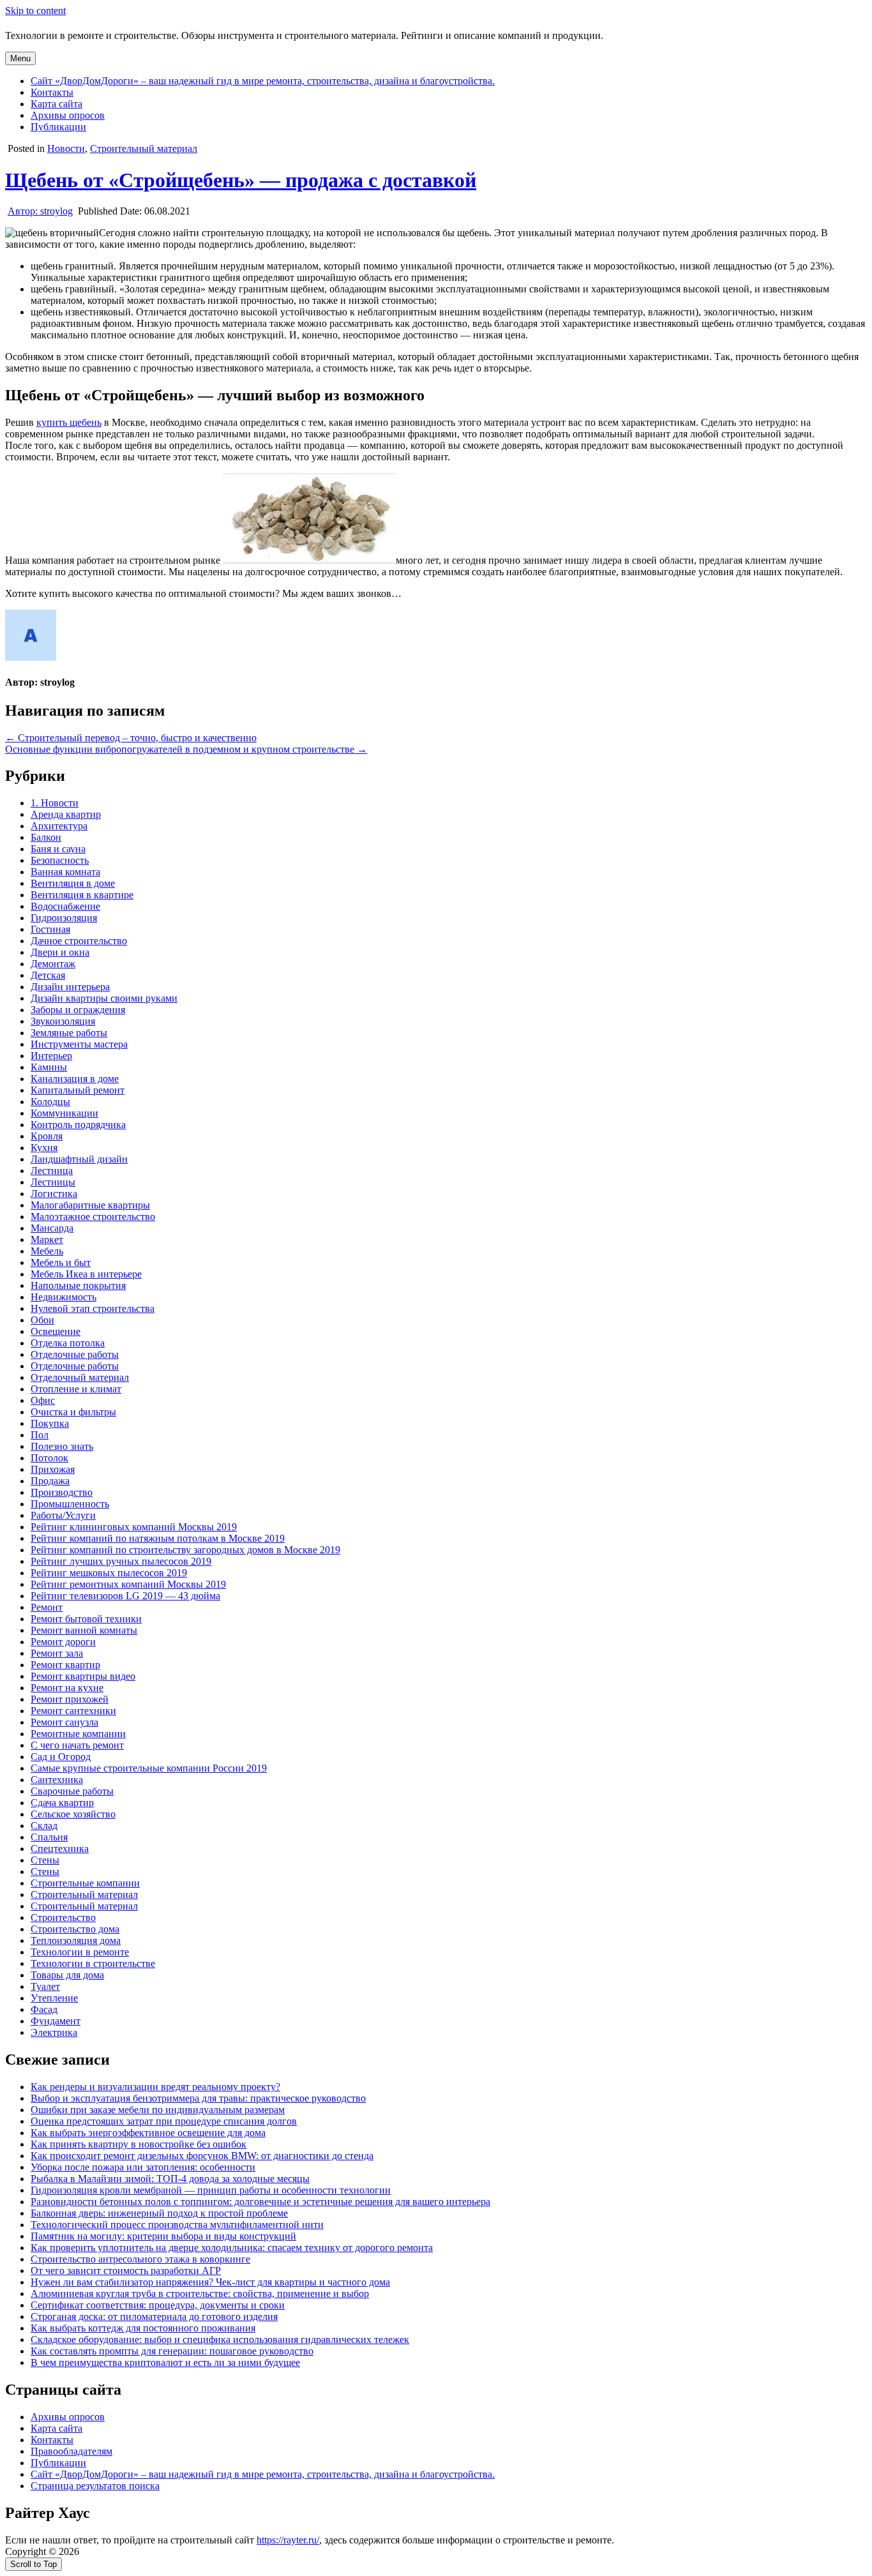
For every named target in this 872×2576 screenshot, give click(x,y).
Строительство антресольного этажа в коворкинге (140, 2259)
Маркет (47, 1239)
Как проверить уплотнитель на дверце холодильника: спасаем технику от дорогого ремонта (232, 2248)
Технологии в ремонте (80, 1952)
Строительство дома (75, 1929)
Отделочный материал (80, 1377)
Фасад (44, 2009)
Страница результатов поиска (95, 2486)
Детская (48, 975)
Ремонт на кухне (67, 1688)
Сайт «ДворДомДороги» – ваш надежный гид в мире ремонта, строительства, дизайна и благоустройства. (263, 81)
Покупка (50, 1423)
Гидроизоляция (64, 918)
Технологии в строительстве (93, 1963)
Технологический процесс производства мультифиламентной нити (177, 2225)
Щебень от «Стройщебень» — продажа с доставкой (241, 180)
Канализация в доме (75, 1079)
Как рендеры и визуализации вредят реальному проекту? (155, 2087)
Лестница (52, 1171)
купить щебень (69, 422)
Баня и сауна (58, 849)
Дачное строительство (79, 941)
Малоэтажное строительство (93, 1216)
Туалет (45, 1986)
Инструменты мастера (79, 1044)
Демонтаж (53, 964)
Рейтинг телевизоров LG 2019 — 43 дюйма (125, 1596)
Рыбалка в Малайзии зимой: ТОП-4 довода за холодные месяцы (170, 2179)
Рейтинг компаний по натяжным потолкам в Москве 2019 (158, 1538)
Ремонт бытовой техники (86, 1619)
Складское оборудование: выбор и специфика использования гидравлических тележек (220, 2339)
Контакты (52, 92)
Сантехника (57, 1780)
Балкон (46, 837)
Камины (49, 1067)
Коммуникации (64, 1113)
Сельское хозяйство (73, 1814)
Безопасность (60, 860)
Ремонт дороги (63, 1642)
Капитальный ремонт (78, 1090)
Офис (43, 1400)
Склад (44, 1826)
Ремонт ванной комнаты (84, 1630)
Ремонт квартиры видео (83, 1676)
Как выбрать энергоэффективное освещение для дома (148, 2133)
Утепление (54, 1998)
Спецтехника (60, 1849)
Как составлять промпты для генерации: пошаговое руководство (172, 2351)
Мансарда (52, 1228)
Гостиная (50, 929)
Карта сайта (56, 104)
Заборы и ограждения (78, 1010)
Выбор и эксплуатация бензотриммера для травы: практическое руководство (198, 2098)
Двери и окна (60, 952)
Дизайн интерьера (70, 987)
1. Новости (55, 803)
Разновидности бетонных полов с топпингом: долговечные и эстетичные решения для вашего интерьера (260, 2202)
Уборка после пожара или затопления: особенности (143, 2167)
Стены (45, 1860)
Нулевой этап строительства (93, 1308)
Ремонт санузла (64, 1722)
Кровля (47, 1136)
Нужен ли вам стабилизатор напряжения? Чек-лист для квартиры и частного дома (210, 2282)
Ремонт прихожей (70, 1699)
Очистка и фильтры (73, 1412)
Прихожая (53, 1469)
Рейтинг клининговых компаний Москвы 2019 (134, 1527)
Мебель (47, 1251)
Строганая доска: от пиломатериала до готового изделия (154, 2316)
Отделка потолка (68, 1343)
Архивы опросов (68, 115)
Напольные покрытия (78, 1285)
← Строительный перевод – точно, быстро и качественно (131, 738)
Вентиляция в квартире (82, 895)
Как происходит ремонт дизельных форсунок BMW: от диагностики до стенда (202, 2156)
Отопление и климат (76, 1389)
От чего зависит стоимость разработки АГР (126, 2271)
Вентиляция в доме (73, 883)
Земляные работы (69, 1033)
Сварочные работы (72, 1791)
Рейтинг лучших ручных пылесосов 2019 (121, 1561)
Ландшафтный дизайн (79, 1159)
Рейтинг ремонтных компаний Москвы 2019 (128, 1584)
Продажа (50, 1481)
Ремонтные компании (78, 1734)
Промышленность (70, 1504)
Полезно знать (62, 1446)
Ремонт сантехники (73, 1711)
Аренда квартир (66, 814)
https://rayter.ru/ (288, 2540)
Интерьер (51, 1056)
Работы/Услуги (63, 1515)
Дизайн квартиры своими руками (104, 998)
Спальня (49, 1837)
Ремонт (47, 1607)
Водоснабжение (65, 906)
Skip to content (35, 11)
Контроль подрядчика (78, 1125)
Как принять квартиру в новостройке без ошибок (139, 2144)
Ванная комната (65, 872)
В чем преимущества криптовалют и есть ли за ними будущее (165, 2362)
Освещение (56, 1331)
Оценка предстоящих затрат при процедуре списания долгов (164, 2121)
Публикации (58, 127)
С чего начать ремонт (77, 1745)
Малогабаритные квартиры (90, 1205)
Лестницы (53, 1182)
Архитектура (59, 826)
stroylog (40, 211)
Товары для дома (67, 1975)
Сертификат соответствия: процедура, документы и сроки (158, 2305)
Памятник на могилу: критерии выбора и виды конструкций (163, 2236)
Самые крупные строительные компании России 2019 (149, 1768)
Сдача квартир (62, 1803)
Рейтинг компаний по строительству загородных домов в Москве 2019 (185, 1550)
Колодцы (50, 1102)
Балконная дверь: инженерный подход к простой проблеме (159, 2213)
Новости (66, 148)
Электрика (54, 2032)
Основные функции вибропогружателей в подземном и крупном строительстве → (186, 749)
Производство (62, 1492)
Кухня (44, 1148)
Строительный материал (144, 148)
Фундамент (56, 2021)
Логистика (54, 1194)
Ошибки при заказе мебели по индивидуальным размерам (158, 2110)
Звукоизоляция (63, 1021)
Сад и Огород (61, 1757)
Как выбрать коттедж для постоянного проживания (143, 2328)
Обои (42, 1320)
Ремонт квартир (65, 1665)
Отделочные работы (75, 1354)
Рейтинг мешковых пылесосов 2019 (109, 1573)
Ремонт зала (57, 1653)
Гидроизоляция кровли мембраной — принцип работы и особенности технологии (211, 2190)
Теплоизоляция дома (76, 1940)
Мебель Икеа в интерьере (86, 1274)
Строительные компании (85, 1883)
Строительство (63, 1917)
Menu (20, 58)
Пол (40, 1435)
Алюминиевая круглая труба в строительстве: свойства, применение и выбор (200, 2294)
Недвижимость (64, 1297)
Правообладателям (71, 2451)
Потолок (49, 1458)
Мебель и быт (61, 1262)
